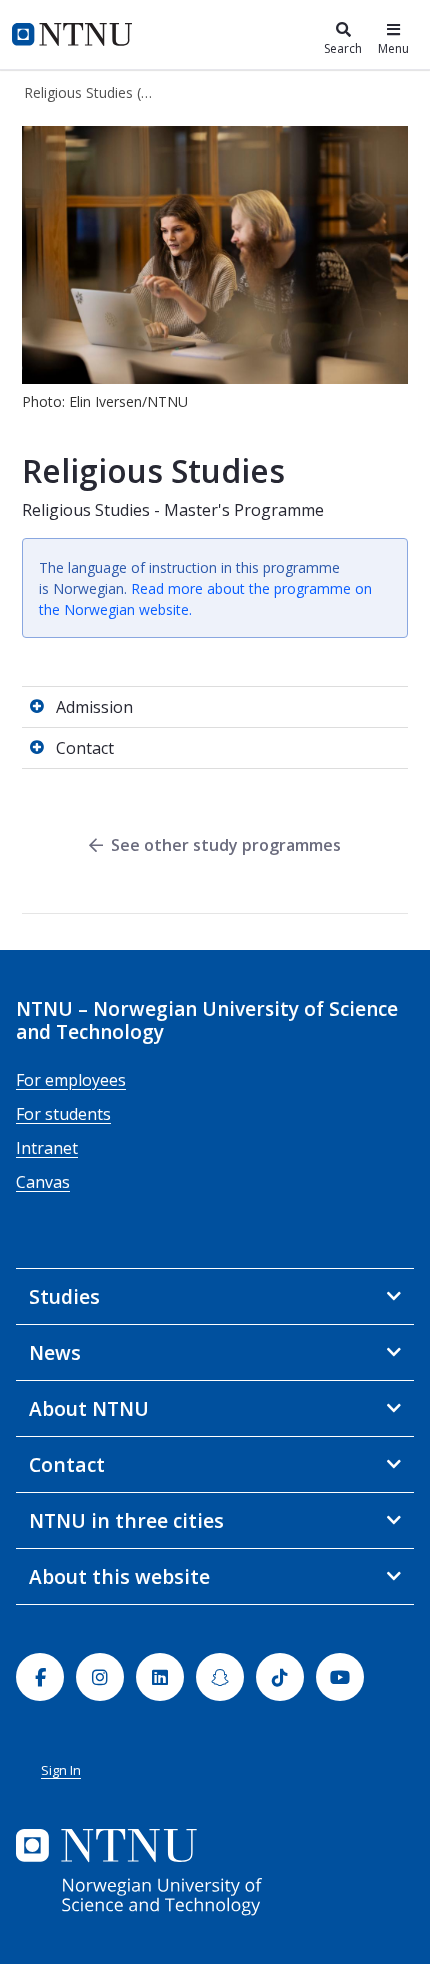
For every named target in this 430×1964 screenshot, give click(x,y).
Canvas (43, 1182)
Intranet (47, 1148)
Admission (94, 707)
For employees (71, 1080)
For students (63, 1114)
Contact (85, 748)
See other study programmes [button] (226, 845)
